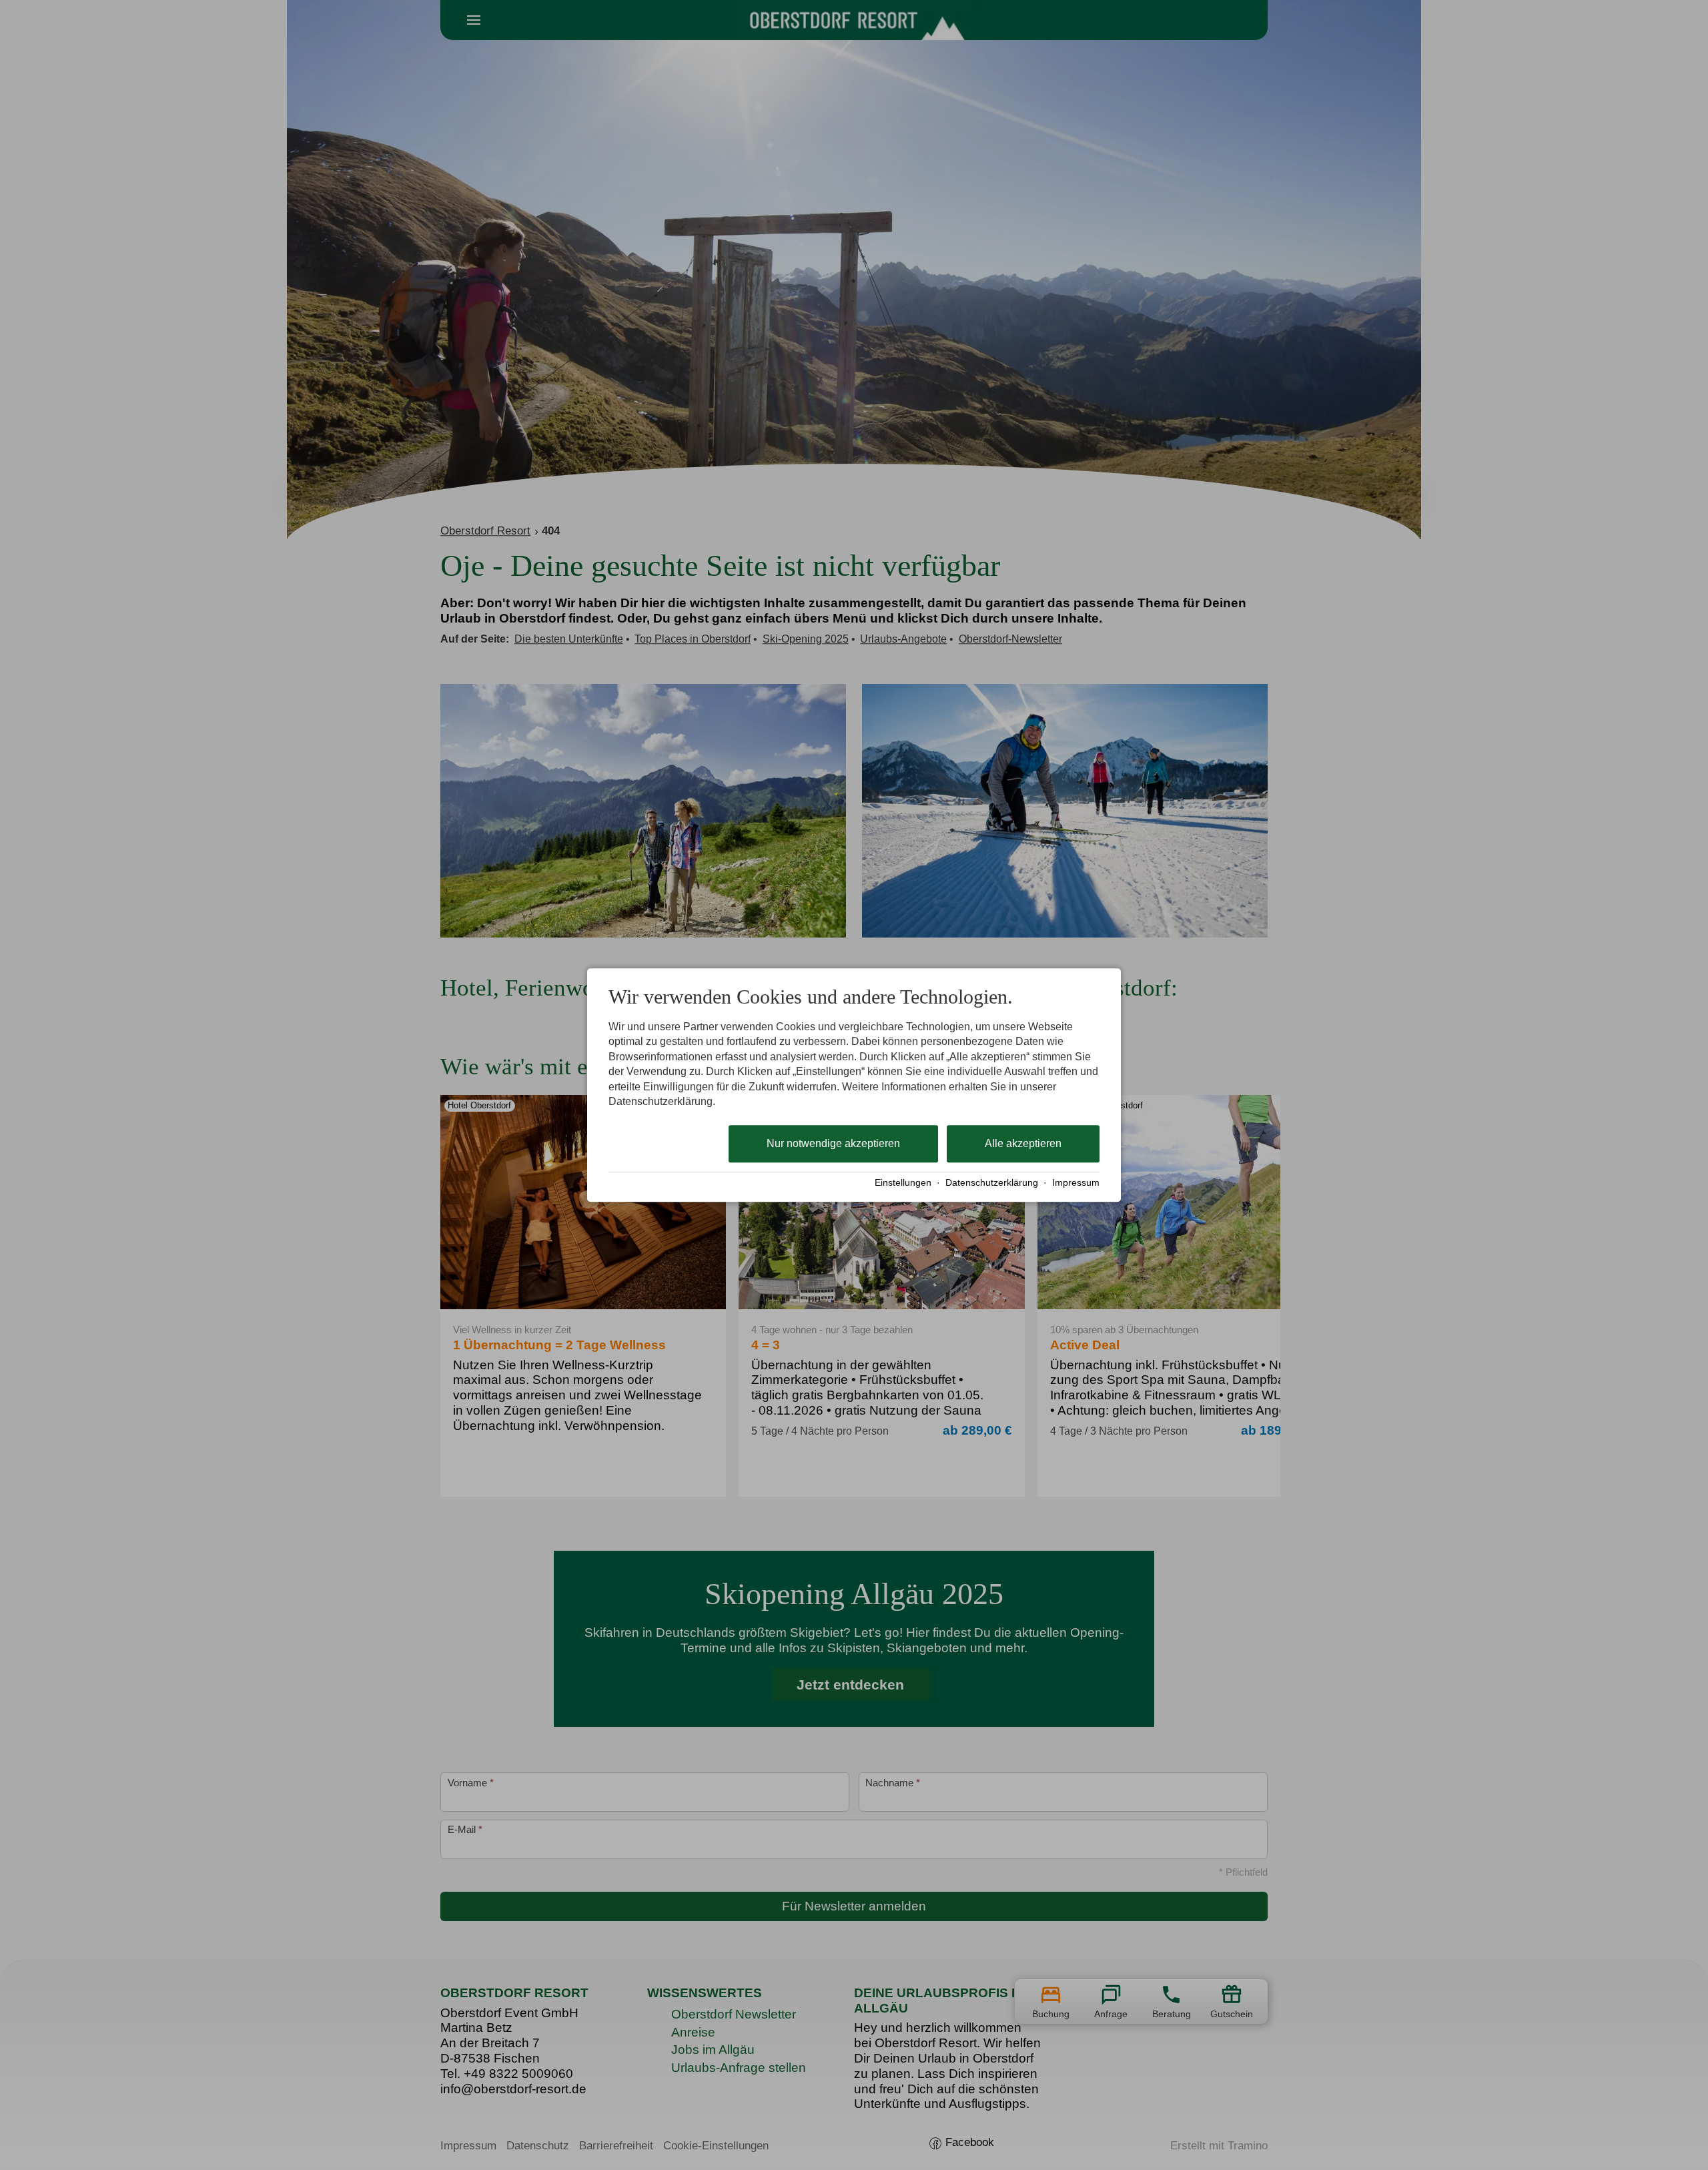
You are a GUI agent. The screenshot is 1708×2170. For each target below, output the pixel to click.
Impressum (1076, 1183)
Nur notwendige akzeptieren (833, 1144)
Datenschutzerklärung (992, 1183)
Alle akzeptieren (1023, 1144)
